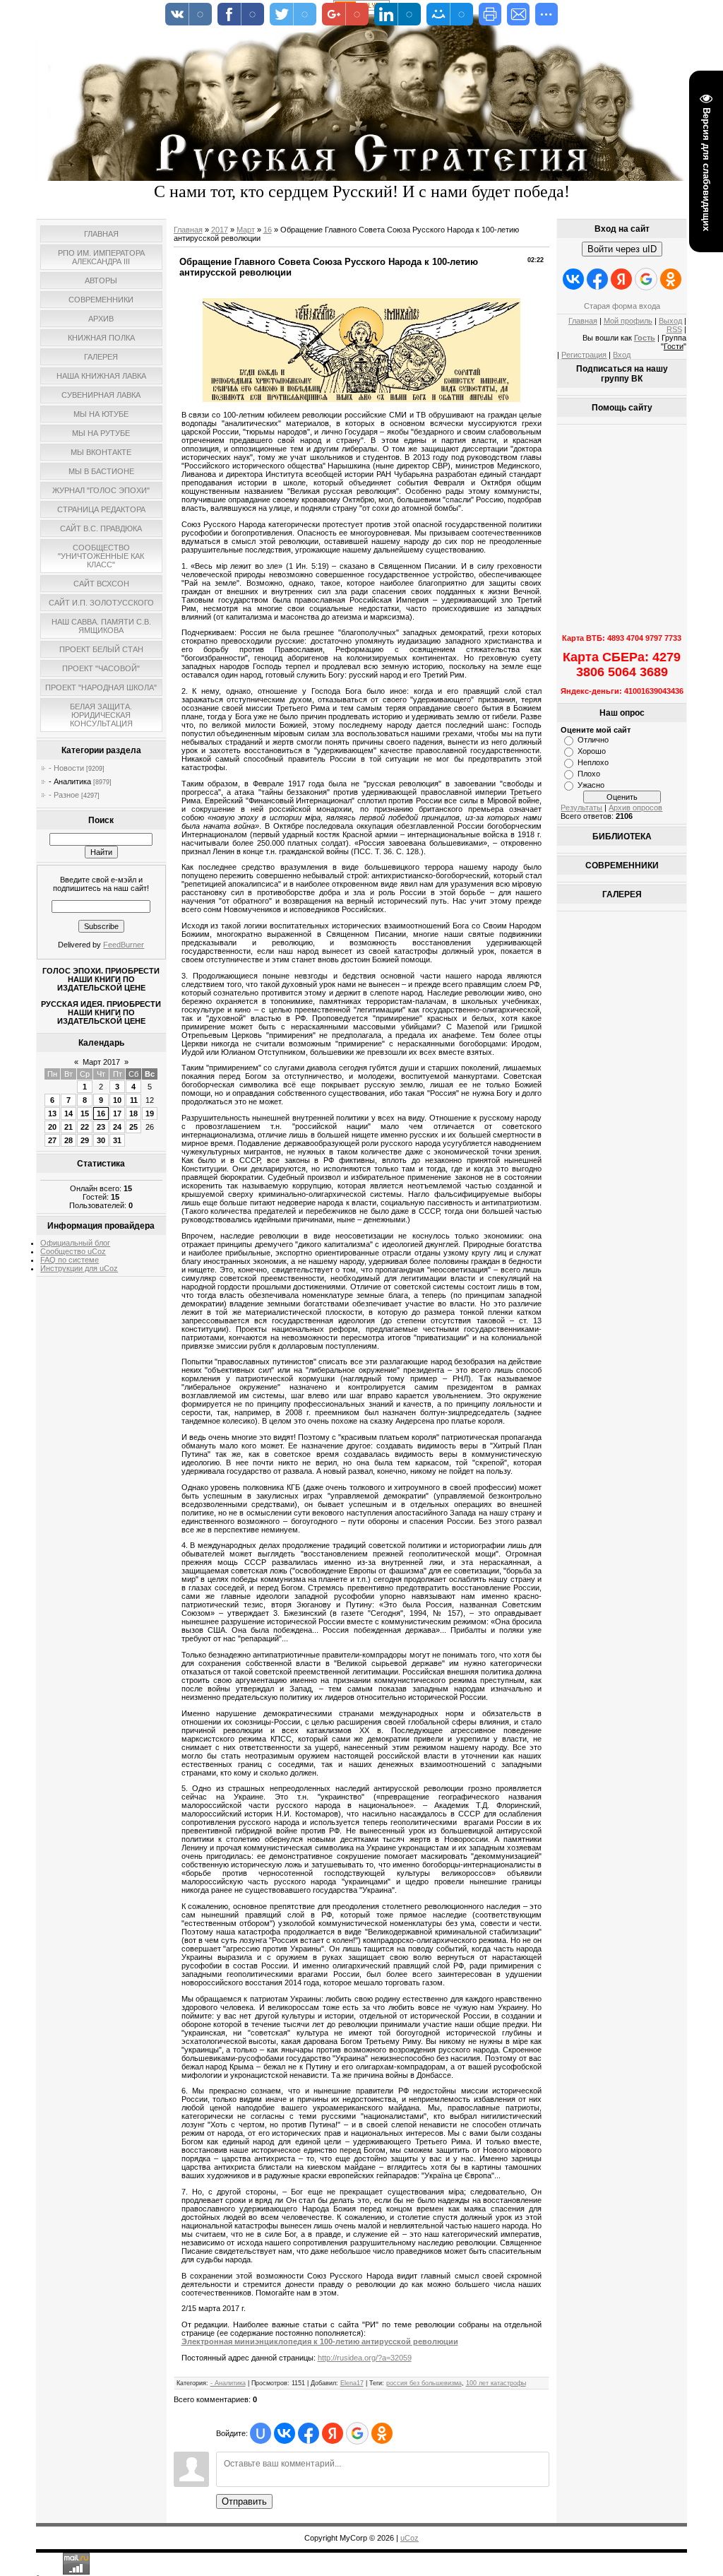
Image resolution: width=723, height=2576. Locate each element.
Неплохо (593, 762)
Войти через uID (622, 249)
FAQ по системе (70, 1260)
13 (52, 1113)
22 (85, 1127)
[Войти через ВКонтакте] (285, 2433)
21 (68, 1127)
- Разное (64, 795)
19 (150, 1113)
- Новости (66, 768)
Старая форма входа (622, 306)
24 (117, 1127)
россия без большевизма (424, 2383)
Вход (622, 355)
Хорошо (592, 751)
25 (133, 1127)
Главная (188, 230)
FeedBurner (124, 945)
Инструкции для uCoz (79, 1268)
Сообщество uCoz (73, 1251)
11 (134, 1100)
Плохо (589, 774)
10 (117, 1100)
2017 (220, 230)
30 (101, 1140)
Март (246, 230)
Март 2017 (101, 1062)
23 (101, 1127)
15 (85, 1113)
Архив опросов (635, 808)
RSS (674, 329)
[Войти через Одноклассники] (382, 2433)
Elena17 (352, 2383)
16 (101, 1113)
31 (117, 1140)
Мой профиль (628, 321)
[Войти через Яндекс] (333, 2433)
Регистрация (584, 355)
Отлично (593, 740)
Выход (670, 321)
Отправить (244, 2501)
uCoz (410, 2538)
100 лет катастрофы (496, 2383)
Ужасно (591, 785)
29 (85, 1140)
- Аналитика (70, 781)
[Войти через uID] (261, 2433)
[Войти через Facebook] (309, 2433)
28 (68, 1140)
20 (52, 1127)
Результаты (581, 808)
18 (133, 1113)
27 (52, 1140)
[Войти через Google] (357, 2433)
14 (68, 1113)
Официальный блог (75, 1243)
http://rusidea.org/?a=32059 (365, 2358)
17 (117, 1113)
